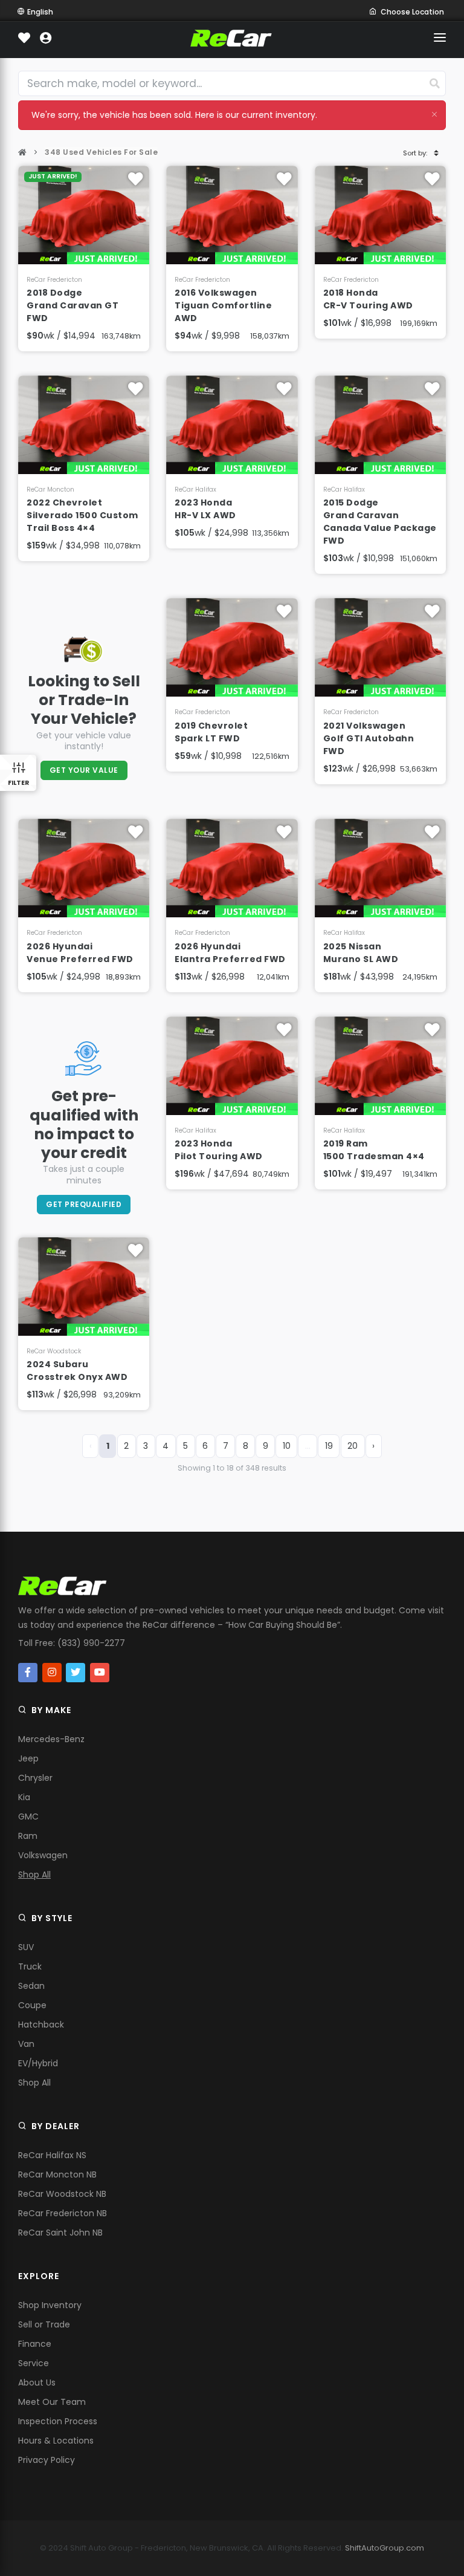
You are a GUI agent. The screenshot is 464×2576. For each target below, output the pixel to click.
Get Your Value (84, 770)
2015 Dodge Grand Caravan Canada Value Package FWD (380, 522)
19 (329, 1446)
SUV (26, 1947)
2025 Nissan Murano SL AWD (361, 953)
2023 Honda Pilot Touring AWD (219, 1150)
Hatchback (41, 2025)
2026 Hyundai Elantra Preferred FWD (230, 953)
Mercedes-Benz (51, 1739)
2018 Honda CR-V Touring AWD (368, 299)
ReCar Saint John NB (60, 2233)
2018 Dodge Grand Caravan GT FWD (72, 305)
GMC (28, 1817)
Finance (35, 2344)
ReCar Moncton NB (57, 2174)
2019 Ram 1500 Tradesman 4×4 (374, 1150)
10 (287, 1446)
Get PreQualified (84, 1204)
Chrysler (35, 1778)
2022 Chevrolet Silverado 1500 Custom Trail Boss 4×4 (82, 515)
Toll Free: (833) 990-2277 (72, 1643)
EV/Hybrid (38, 2063)
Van (26, 2044)
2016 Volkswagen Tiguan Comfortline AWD (223, 305)
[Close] (434, 114)
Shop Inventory (50, 2305)
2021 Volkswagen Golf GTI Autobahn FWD (369, 738)
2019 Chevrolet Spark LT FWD (211, 732)
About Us (37, 2382)
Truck (30, 1966)
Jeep (28, 1758)
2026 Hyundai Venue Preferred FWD (80, 953)
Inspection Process (58, 2421)
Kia (24, 1797)
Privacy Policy (47, 2460)
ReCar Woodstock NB (62, 2194)
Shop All (34, 1875)
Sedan (31, 1986)
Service (34, 2363)
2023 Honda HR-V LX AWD (205, 509)
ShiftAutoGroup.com (385, 2548)
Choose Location (412, 12)
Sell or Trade (44, 2324)
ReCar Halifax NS (52, 2155)
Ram (28, 1836)
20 (353, 1446)
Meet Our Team (52, 2402)
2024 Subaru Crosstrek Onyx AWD (77, 1371)
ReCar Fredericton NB (63, 2213)
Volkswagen (43, 1855)
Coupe (32, 2005)
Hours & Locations (56, 2441)
